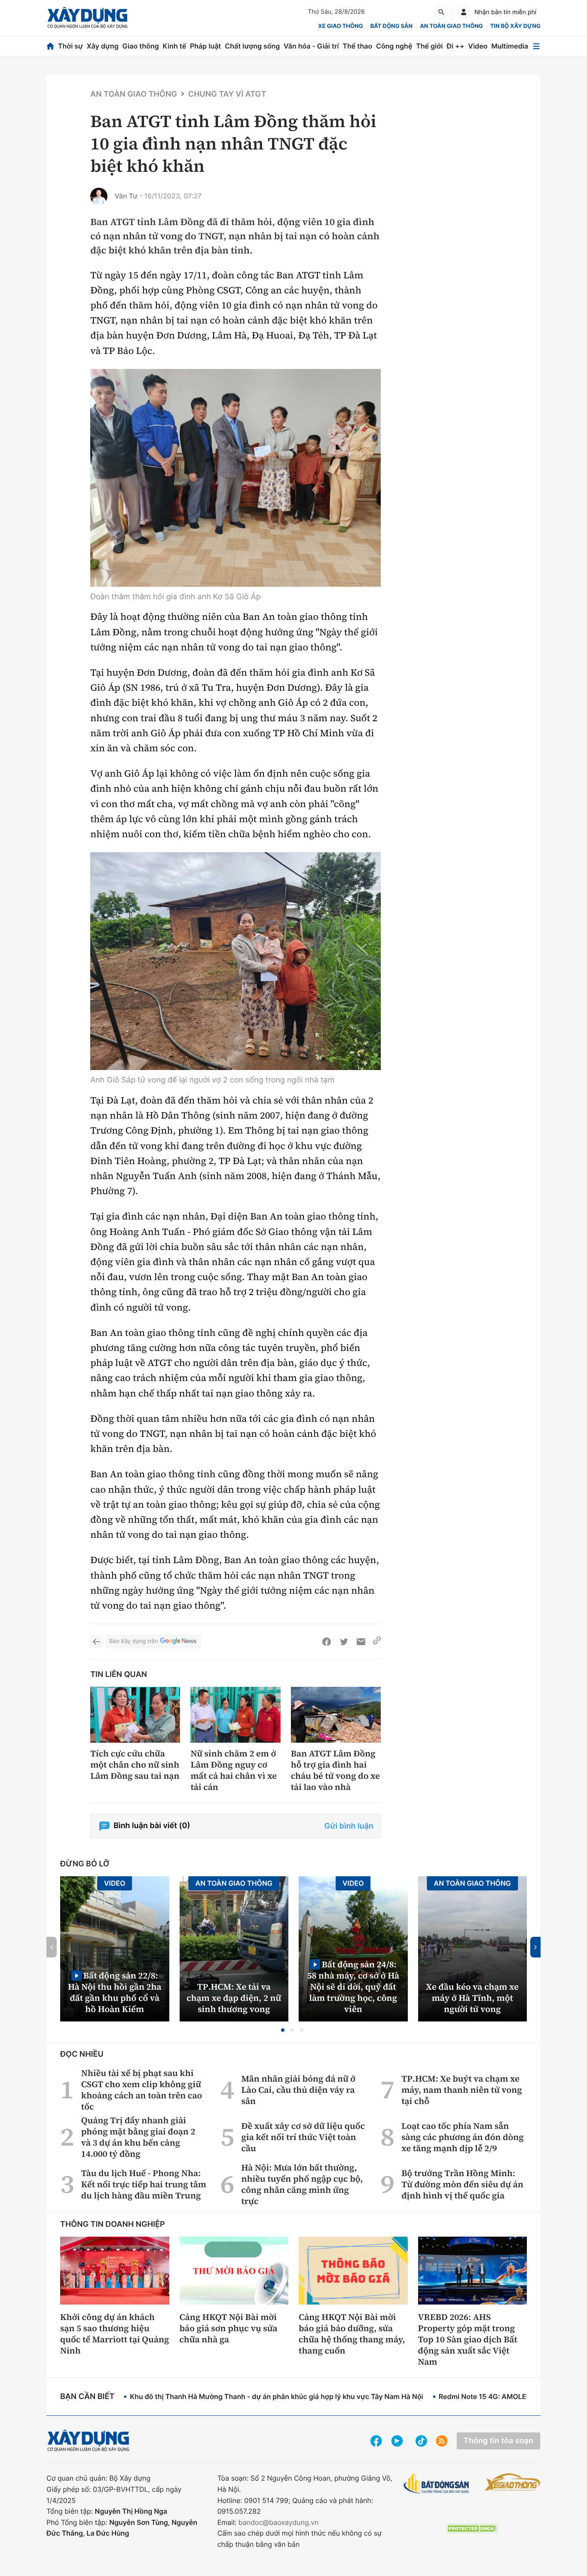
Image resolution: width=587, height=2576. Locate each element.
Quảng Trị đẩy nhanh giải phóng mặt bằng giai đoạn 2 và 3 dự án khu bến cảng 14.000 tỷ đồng (138, 2137)
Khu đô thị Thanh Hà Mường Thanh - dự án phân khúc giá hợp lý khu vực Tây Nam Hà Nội (276, 2396)
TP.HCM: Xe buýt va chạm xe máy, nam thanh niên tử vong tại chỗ (462, 2090)
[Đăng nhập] (464, 12)
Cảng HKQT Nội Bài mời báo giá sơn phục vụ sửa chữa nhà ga (229, 2328)
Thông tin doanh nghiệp (113, 2224)
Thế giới (429, 46)
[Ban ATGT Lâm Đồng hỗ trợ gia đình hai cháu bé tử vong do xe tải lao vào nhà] (336, 1715)
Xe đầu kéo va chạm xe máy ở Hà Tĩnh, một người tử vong (472, 1998)
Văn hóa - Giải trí (311, 46)
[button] (283, 2030)
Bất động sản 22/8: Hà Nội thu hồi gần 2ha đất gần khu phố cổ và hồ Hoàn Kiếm (115, 1992)
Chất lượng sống (252, 46)
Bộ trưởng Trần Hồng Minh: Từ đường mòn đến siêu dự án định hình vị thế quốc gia (462, 2184)
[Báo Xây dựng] (87, 18)
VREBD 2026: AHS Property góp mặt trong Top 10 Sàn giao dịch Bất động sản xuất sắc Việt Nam (468, 2339)
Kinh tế (175, 46)
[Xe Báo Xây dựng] (513, 2482)
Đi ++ (455, 46)
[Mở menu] (536, 46)
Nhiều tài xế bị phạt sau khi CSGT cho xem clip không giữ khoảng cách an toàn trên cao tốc (142, 2090)
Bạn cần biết (87, 2397)
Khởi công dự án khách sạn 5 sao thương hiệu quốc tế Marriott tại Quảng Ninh (115, 2334)
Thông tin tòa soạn (498, 2441)
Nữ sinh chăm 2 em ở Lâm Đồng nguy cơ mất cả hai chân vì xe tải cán (234, 1770)
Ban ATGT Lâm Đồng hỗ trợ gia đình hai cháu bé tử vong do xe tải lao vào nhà (335, 1770)
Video (478, 46)
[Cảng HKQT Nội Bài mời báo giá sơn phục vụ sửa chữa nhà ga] (234, 2271)
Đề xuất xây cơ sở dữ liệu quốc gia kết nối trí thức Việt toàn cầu (303, 2137)
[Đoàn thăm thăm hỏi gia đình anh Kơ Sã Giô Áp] (235, 478)
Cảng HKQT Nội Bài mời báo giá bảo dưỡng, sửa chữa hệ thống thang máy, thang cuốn (352, 2334)
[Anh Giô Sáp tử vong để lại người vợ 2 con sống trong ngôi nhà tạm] (235, 961)
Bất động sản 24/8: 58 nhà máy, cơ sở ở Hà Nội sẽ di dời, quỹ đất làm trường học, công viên (353, 1986)
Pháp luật (205, 46)
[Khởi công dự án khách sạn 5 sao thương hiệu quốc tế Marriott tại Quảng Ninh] (115, 2271)
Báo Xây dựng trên (133, 1641)
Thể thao (357, 46)
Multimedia (510, 46)
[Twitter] (344, 1642)
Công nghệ (394, 46)
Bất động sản (392, 26)
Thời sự (70, 46)
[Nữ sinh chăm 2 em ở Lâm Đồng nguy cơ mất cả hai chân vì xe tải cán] (235, 1715)
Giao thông (141, 46)
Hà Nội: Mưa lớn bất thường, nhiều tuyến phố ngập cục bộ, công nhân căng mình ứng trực (302, 2184)
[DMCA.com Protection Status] (472, 2529)
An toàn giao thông (451, 26)
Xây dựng (103, 46)
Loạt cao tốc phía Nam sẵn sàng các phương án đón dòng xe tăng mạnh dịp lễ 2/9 (463, 2137)
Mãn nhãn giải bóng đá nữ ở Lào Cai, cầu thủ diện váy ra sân (299, 2090)
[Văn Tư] (99, 196)
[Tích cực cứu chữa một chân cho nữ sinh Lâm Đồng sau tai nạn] (135, 1715)
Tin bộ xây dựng (515, 26)
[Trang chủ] (50, 46)
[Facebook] (327, 1642)
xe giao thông (340, 26)
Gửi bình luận (349, 1826)
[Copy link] (377, 1642)
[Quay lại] (96, 1642)
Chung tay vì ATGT (227, 94)
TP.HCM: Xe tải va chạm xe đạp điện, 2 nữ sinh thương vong (234, 1998)
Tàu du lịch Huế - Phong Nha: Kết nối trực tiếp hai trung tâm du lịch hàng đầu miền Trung (144, 2184)
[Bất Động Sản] (436, 2484)
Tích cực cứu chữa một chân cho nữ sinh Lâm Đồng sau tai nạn (135, 1765)
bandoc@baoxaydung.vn (279, 2522)
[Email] (361, 1642)
